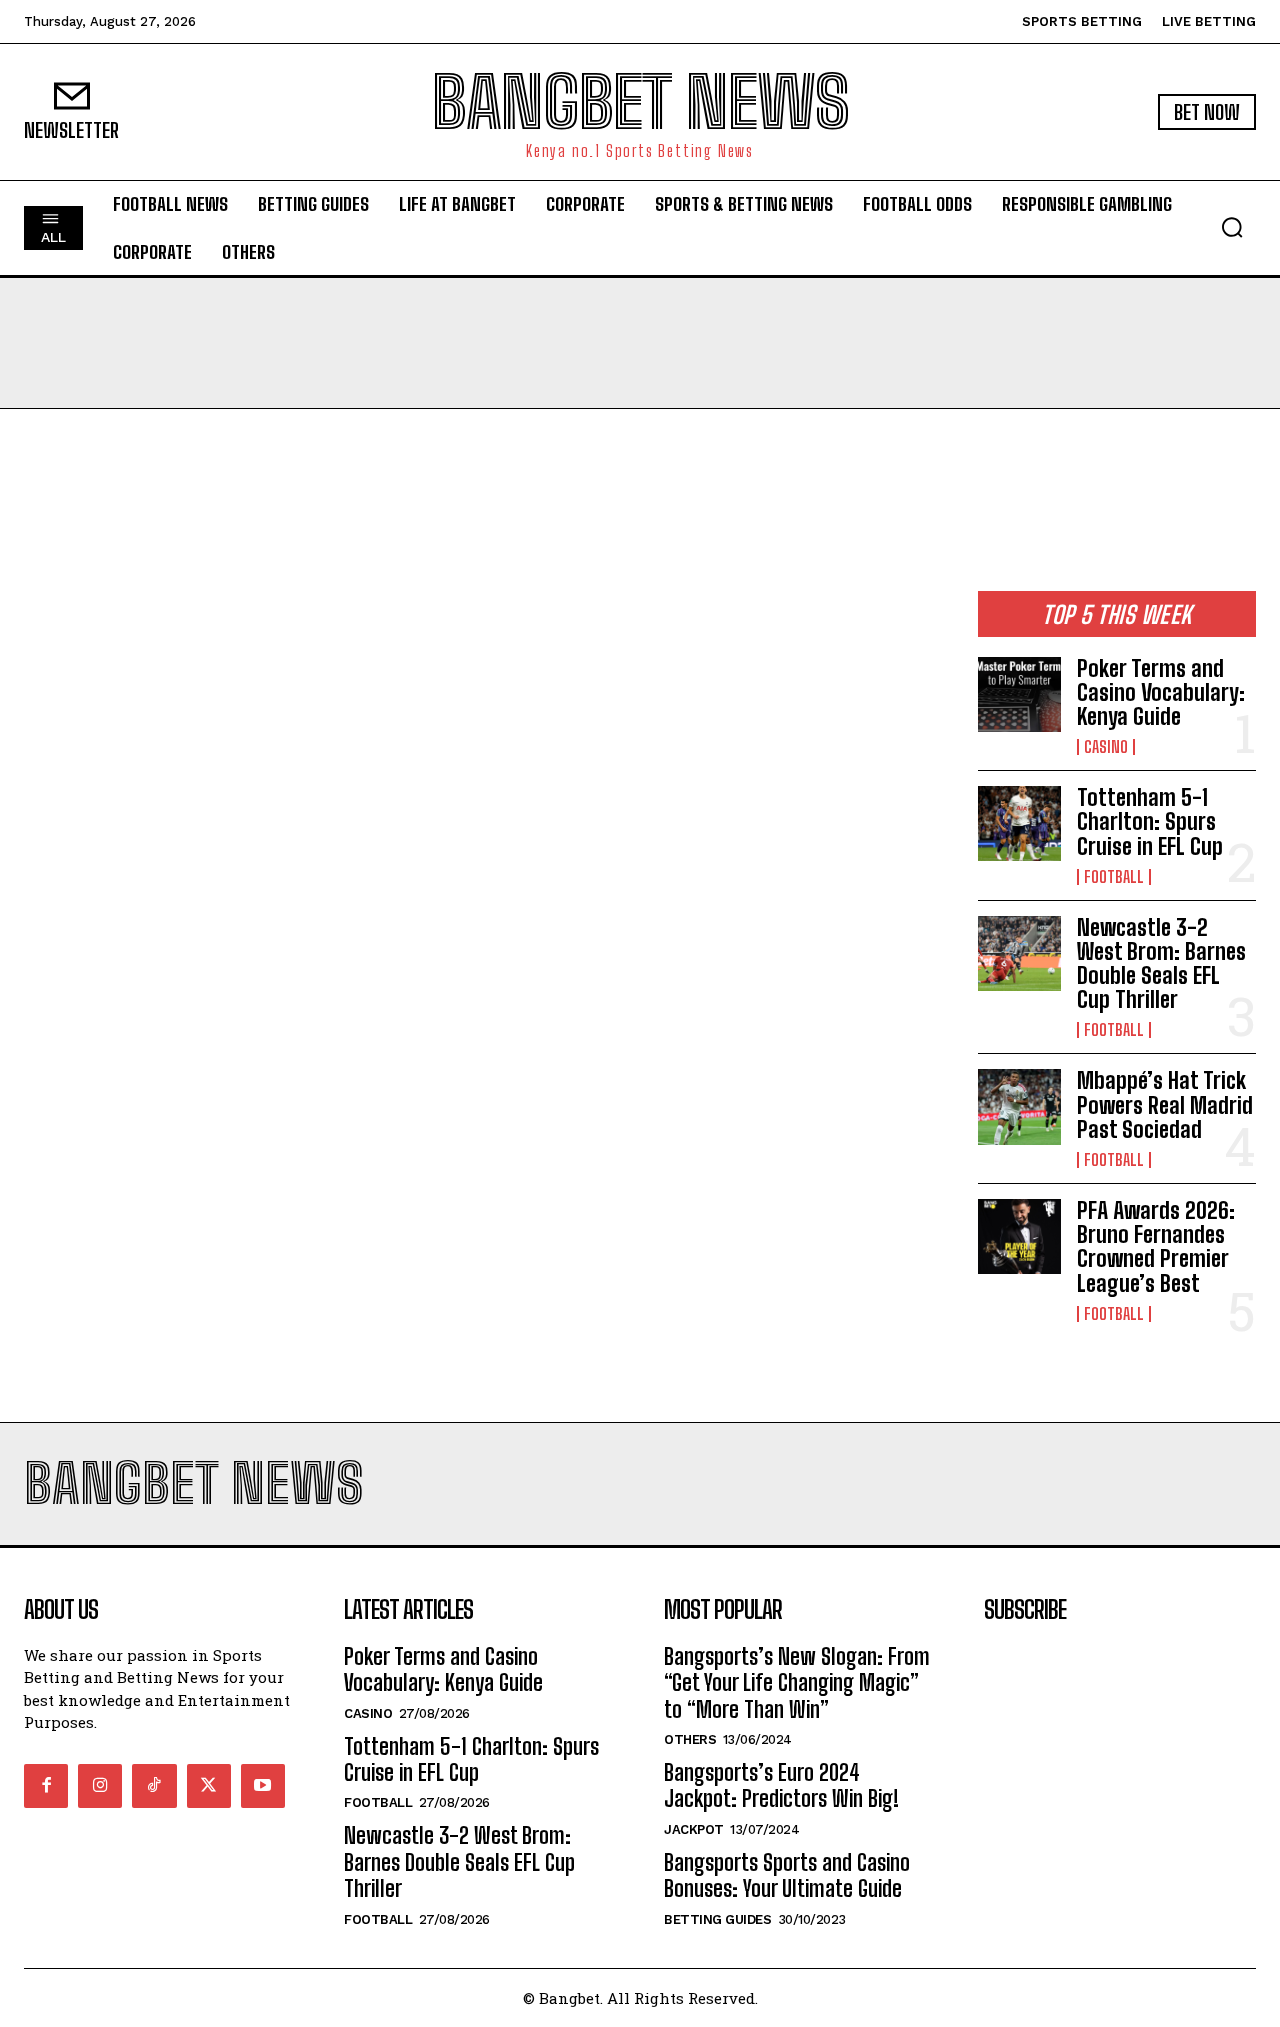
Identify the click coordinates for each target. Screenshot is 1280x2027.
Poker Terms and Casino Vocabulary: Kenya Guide (1161, 692)
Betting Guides (717, 1919)
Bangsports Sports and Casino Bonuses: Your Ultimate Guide (787, 1875)
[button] (1232, 227)
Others (690, 1739)
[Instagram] (100, 1786)
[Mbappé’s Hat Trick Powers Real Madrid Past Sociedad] (1019, 1106)
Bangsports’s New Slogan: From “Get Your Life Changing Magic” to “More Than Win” (797, 1683)
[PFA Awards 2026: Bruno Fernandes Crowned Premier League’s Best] (1019, 1236)
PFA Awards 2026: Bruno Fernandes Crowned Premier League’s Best (1156, 1247)
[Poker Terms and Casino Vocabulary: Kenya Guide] (1019, 694)
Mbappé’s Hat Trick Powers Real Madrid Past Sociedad (1165, 1104)
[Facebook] (46, 1786)
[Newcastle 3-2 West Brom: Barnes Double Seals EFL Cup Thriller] (1019, 953)
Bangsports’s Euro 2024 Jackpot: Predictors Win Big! (781, 1785)
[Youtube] (263, 1786)
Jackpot (694, 1829)
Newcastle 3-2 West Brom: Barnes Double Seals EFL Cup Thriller (1161, 964)
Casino (1106, 747)
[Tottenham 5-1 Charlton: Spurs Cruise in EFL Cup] (1019, 823)
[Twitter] (209, 1786)
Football (1114, 877)
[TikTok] (154, 1786)
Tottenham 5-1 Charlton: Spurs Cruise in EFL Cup (1150, 821)
